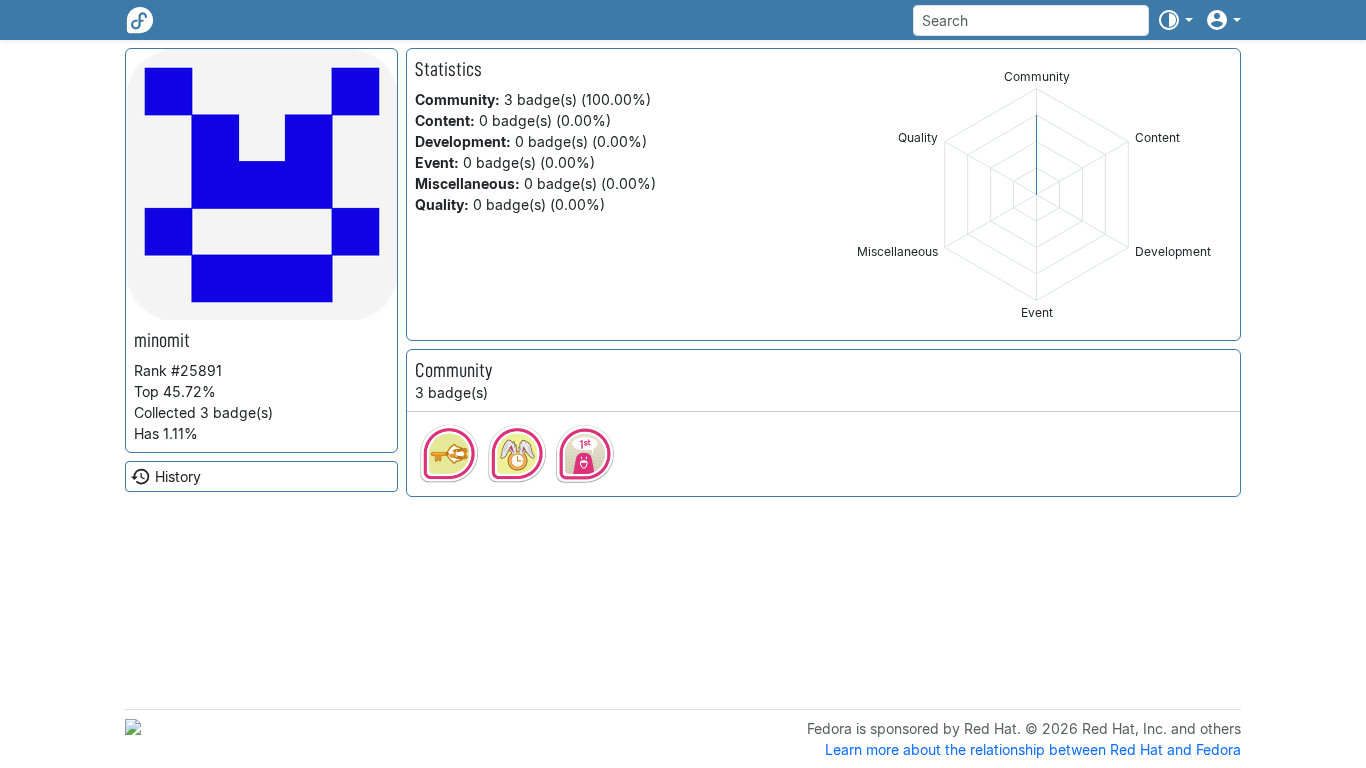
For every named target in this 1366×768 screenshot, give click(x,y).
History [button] (178, 476)
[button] (1175, 20)
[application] (1036, 194)
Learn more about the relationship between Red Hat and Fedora (1033, 749)
